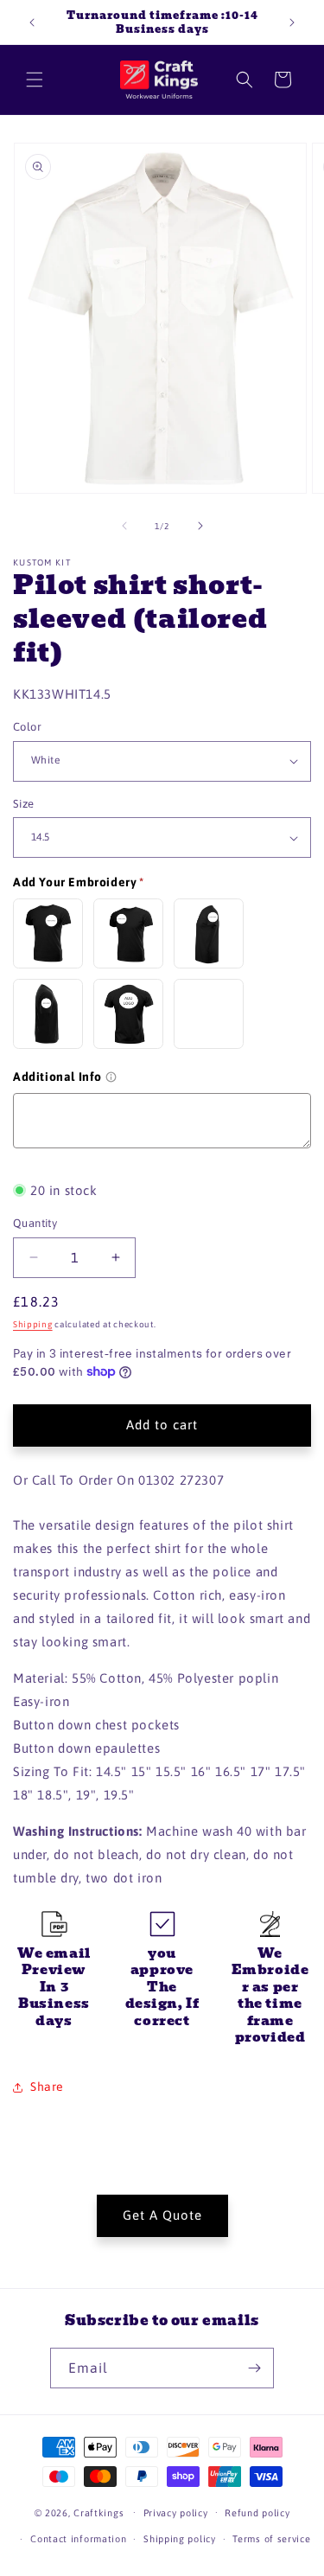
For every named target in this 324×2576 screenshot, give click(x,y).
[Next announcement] (292, 22)
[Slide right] (200, 526)
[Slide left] (124, 526)
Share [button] (47, 2087)
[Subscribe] (254, 2368)
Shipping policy (180, 2539)
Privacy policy (176, 2513)
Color (27, 727)
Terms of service (271, 2539)
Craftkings (98, 2512)
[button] (35, 80)
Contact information (78, 2539)
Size (24, 804)
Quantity (35, 1223)
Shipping (33, 1324)
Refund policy (257, 2513)
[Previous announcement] (32, 22)
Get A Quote (162, 2215)
